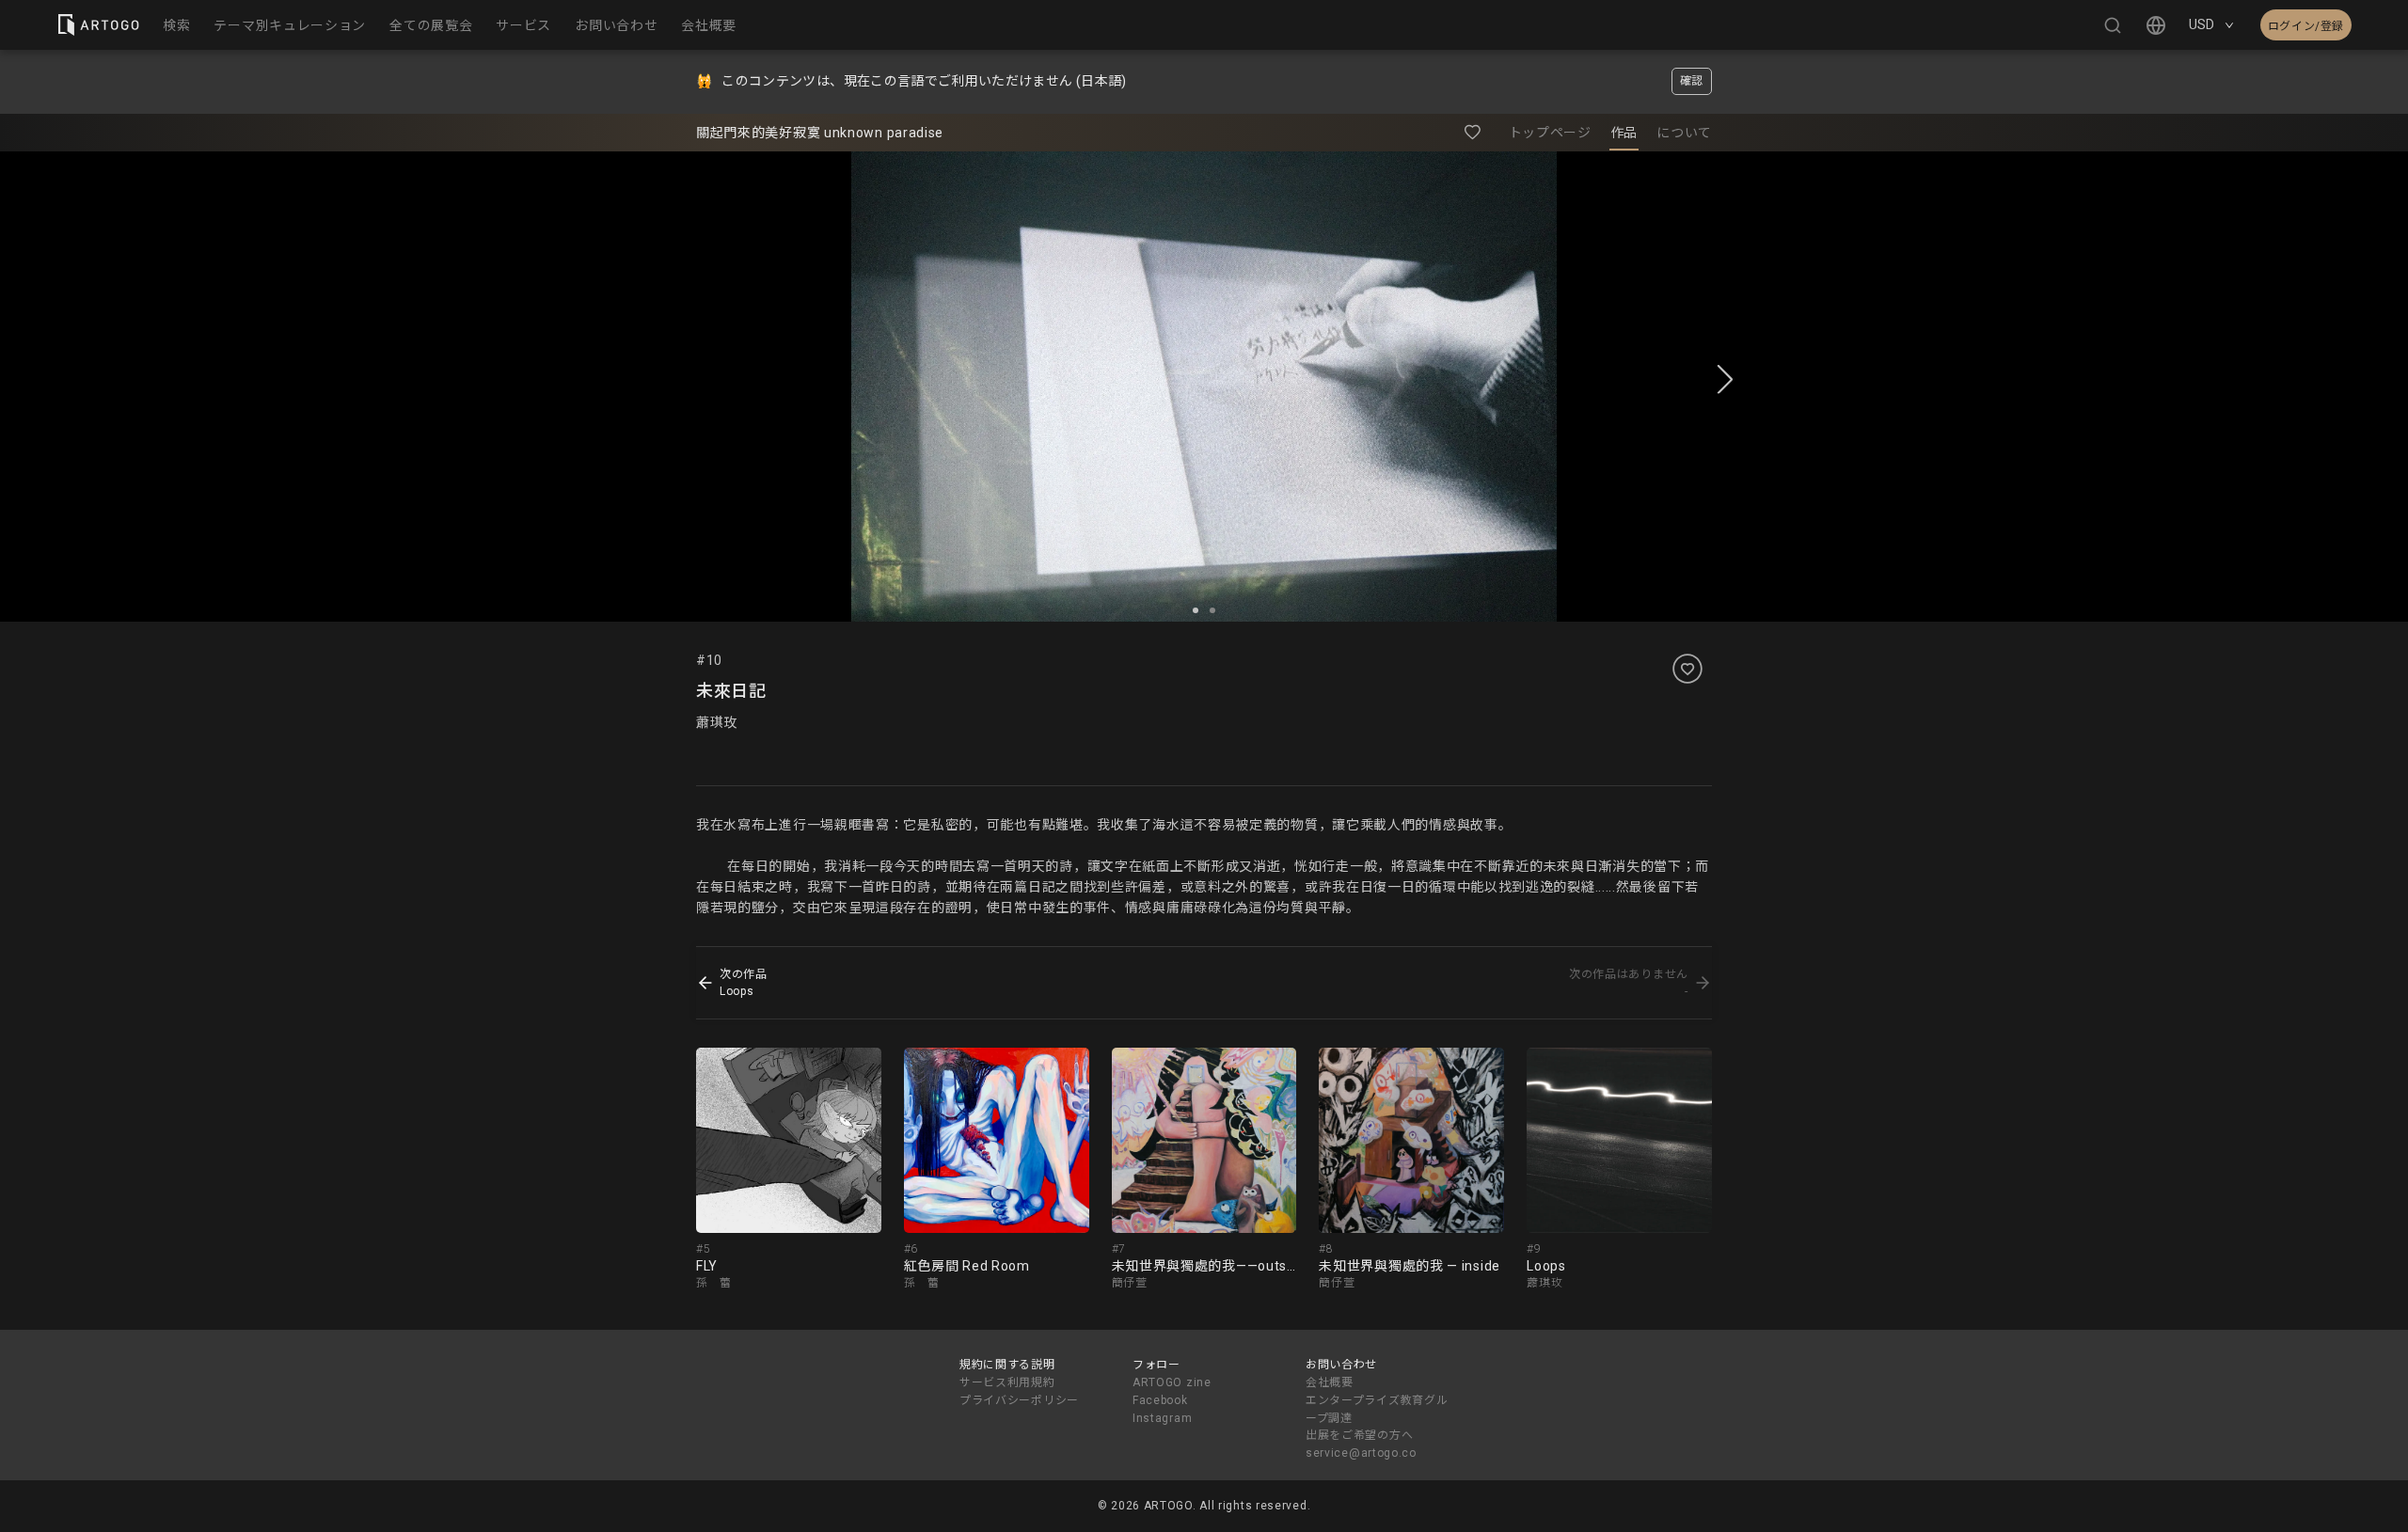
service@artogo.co (1361, 1453)
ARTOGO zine (1172, 1382)
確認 (1692, 81)
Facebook (1160, 1400)
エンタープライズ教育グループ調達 (1377, 1409)
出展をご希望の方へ (1359, 1435)
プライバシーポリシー (1019, 1400)
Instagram (1162, 1418)
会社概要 (1330, 1382)
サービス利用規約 (1007, 1382)
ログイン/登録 (2306, 26)
